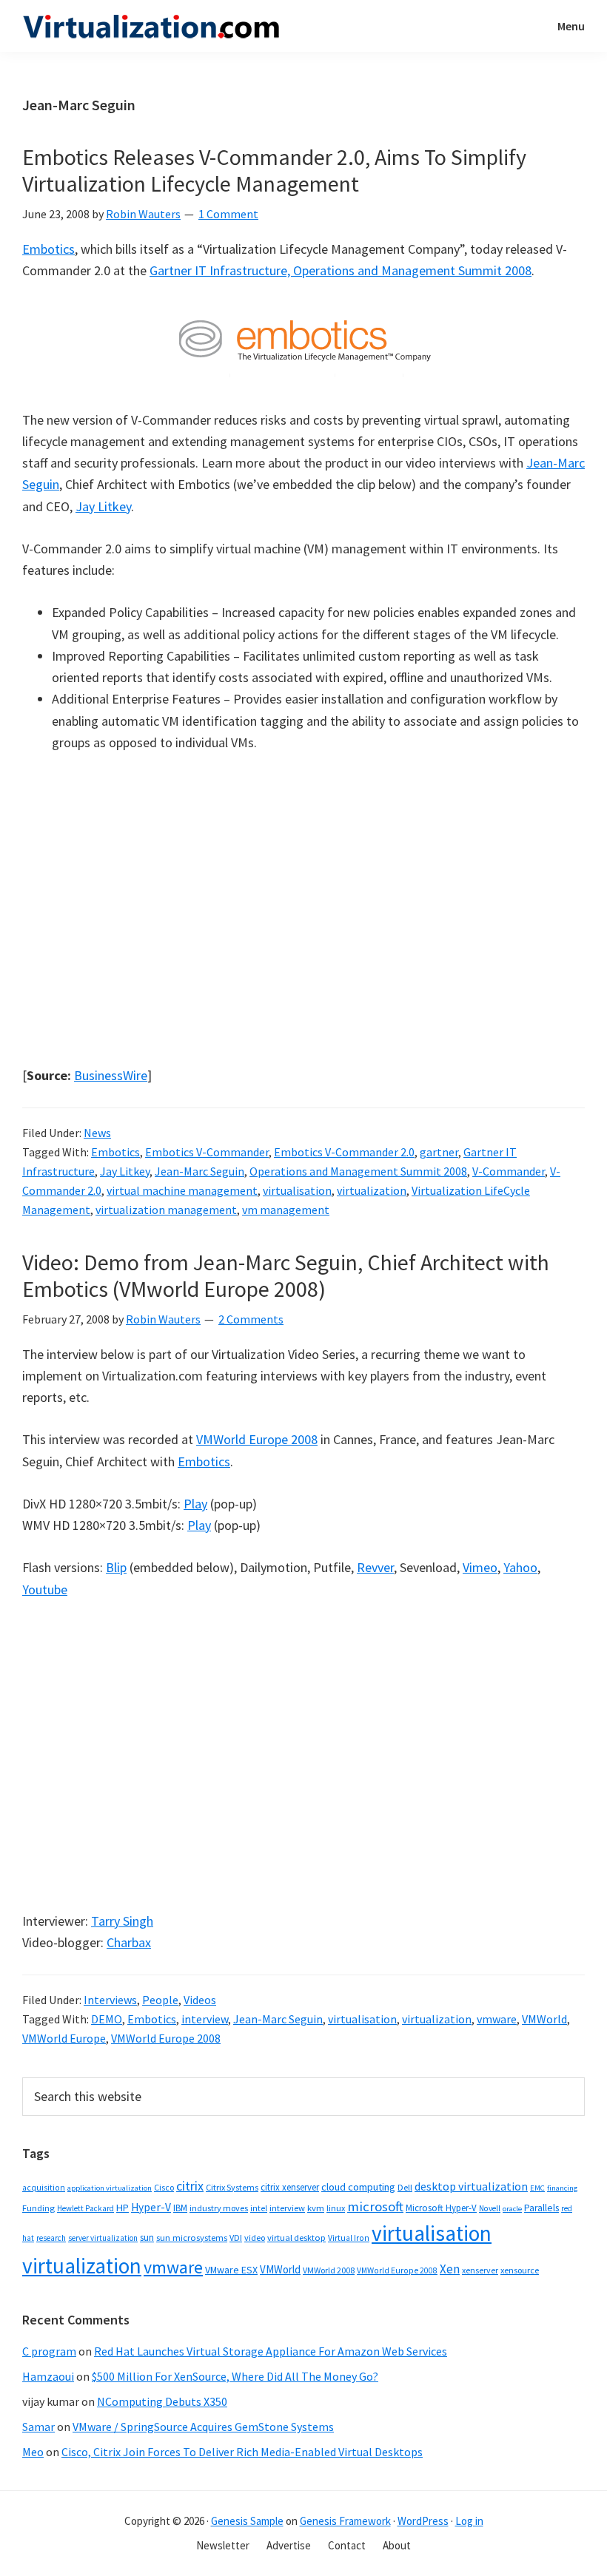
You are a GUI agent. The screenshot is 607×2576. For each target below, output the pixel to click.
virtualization (372, 1190)
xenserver (480, 2270)
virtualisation (297, 1190)
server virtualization (103, 2238)
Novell (490, 2208)
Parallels (541, 2208)
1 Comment (228, 214)
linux (336, 2208)
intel (259, 2208)
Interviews (110, 2000)
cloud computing (358, 2187)
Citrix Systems (232, 2187)
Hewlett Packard (85, 2208)
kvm (316, 2208)
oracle (512, 2209)
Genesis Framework (345, 2521)
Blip (116, 1567)
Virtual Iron (349, 2238)
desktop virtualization (471, 2186)
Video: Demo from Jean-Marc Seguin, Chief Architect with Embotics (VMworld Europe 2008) (286, 1275)
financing (562, 2188)
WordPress (423, 2521)
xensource (520, 2270)
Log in (469, 2521)
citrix (190, 2186)
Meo (33, 2452)
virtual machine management (182, 1190)
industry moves (219, 2208)
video (255, 2238)
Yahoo (520, 1567)
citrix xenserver (290, 2187)
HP (123, 2208)
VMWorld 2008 (329, 2270)
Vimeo (480, 1567)
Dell (405, 2187)
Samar (38, 2427)
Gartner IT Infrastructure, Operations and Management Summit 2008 (341, 270)
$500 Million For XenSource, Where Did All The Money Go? (235, 2376)
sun (147, 2238)
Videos (200, 2000)
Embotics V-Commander (207, 1152)
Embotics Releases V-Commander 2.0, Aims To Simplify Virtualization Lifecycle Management (274, 170)
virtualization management (166, 1210)
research (51, 2238)
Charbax (129, 1942)
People (160, 2000)
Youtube (45, 1589)
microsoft (375, 2206)
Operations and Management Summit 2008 (358, 1171)
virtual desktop (296, 2238)
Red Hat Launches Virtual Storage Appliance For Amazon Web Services (271, 2351)
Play (195, 1504)
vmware (497, 2019)
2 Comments (251, 1319)
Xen (450, 2269)
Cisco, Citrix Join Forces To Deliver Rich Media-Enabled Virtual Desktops (242, 2452)
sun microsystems (192, 2238)
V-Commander (509, 1171)
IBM (180, 2208)
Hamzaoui (48, 2376)
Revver (375, 1567)
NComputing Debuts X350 (162, 2401)
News (97, 1133)
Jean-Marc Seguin (199, 1171)
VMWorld (544, 2019)
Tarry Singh (122, 1921)
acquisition (44, 2188)
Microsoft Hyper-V (441, 2208)
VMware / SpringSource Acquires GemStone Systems (203, 2427)
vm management (286, 1210)
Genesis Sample (247, 2521)
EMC (537, 2188)
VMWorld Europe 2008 (257, 1439)
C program (49, 2351)
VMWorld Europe (64, 2038)
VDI (236, 2238)
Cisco (164, 2187)
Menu (571, 26)
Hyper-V (151, 2207)
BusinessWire (111, 1075)
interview (205, 2019)
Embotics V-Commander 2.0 (344, 1152)
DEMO (107, 2019)
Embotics (48, 249)
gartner (439, 1152)
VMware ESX (231, 2270)
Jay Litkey (103, 506)
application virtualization (110, 2188)
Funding (38, 2208)
